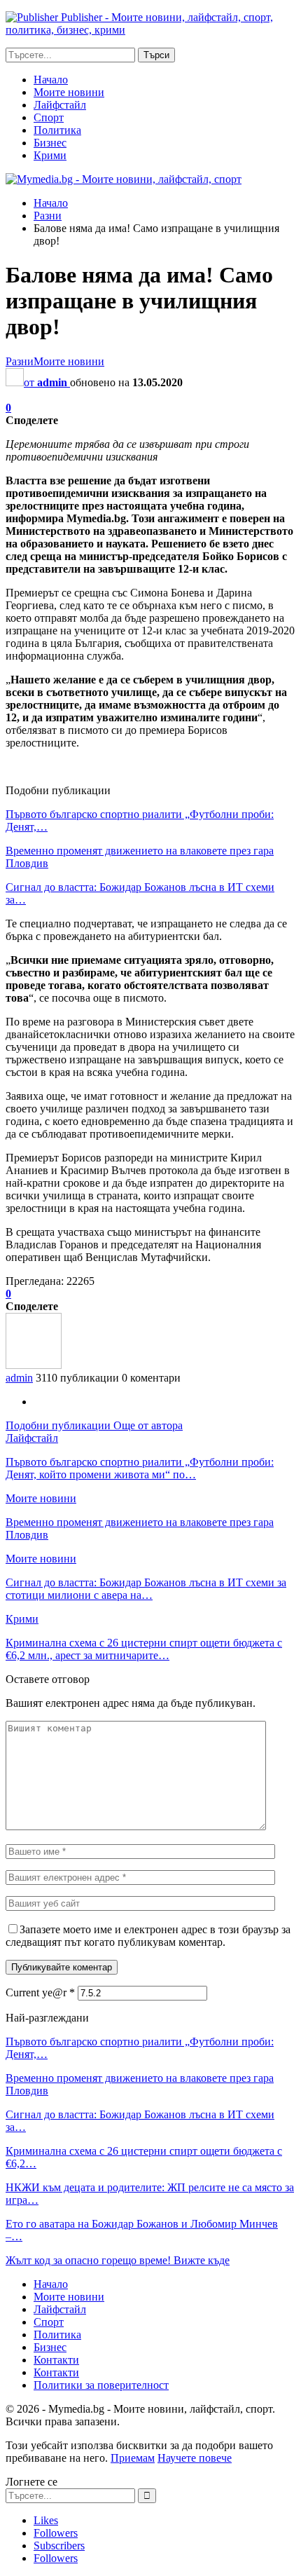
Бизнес (50, 143)
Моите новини (69, 92)
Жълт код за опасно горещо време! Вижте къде (118, 2260)
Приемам (133, 2458)
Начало (51, 80)
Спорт (49, 117)
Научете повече (195, 2458)
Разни (20, 361)
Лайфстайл (60, 105)
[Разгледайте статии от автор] (34, 1365)
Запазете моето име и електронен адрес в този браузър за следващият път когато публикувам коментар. (148, 1936)
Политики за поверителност (101, 2385)
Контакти (56, 2360)
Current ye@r (40, 1992)
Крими (50, 155)
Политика (57, 130)
